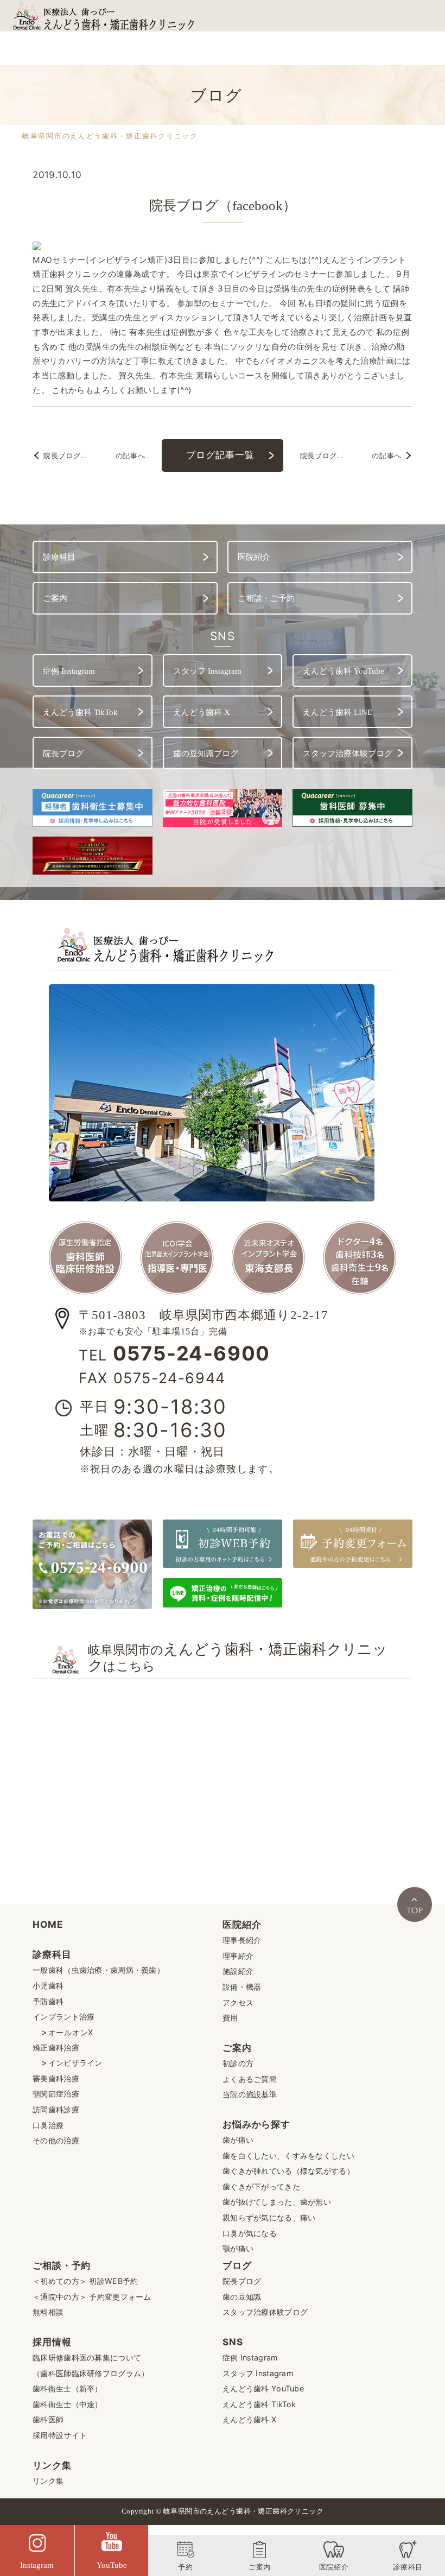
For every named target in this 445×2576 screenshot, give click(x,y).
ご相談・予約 (62, 2265)
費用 (230, 2018)
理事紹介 (238, 1956)
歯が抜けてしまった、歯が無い (277, 2202)
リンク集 (52, 2465)
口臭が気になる (250, 2233)
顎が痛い (238, 2248)
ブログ (237, 2265)
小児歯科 (48, 1986)
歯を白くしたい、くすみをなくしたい (288, 2156)
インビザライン (75, 2063)
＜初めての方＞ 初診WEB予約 (85, 2281)
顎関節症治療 (56, 2094)
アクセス (238, 2002)
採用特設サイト (60, 2435)
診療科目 (52, 1954)
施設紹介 (238, 1971)
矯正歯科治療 (56, 2047)
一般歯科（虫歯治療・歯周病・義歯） (98, 1970)
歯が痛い (238, 2140)
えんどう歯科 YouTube (263, 2388)
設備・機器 (242, 1987)
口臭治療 (48, 2125)
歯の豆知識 (242, 2297)
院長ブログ (242, 2281)
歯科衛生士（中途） (68, 2404)
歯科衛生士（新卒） (68, 2388)
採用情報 (52, 2342)
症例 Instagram (250, 2357)
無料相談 (48, 2312)
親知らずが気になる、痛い (269, 2217)
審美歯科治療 (56, 2078)
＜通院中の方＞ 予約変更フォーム (92, 2297)
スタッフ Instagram (258, 2373)
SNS (233, 2342)
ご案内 (237, 2047)
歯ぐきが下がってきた (261, 2186)
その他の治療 (56, 2140)
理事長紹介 (242, 1940)
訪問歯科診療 (56, 2109)
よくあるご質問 (250, 2079)
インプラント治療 (63, 2017)
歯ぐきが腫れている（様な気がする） (288, 2171)
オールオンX (71, 2032)
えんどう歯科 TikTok (259, 2404)
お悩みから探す (256, 2124)
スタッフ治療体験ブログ (265, 2312)
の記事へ (94, 456)
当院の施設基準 (250, 2094)
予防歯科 (48, 2001)
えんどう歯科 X (249, 2419)
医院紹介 (242, 1924)
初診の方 (238, 2063)
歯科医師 (48, 2419)
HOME (48, 1924)
